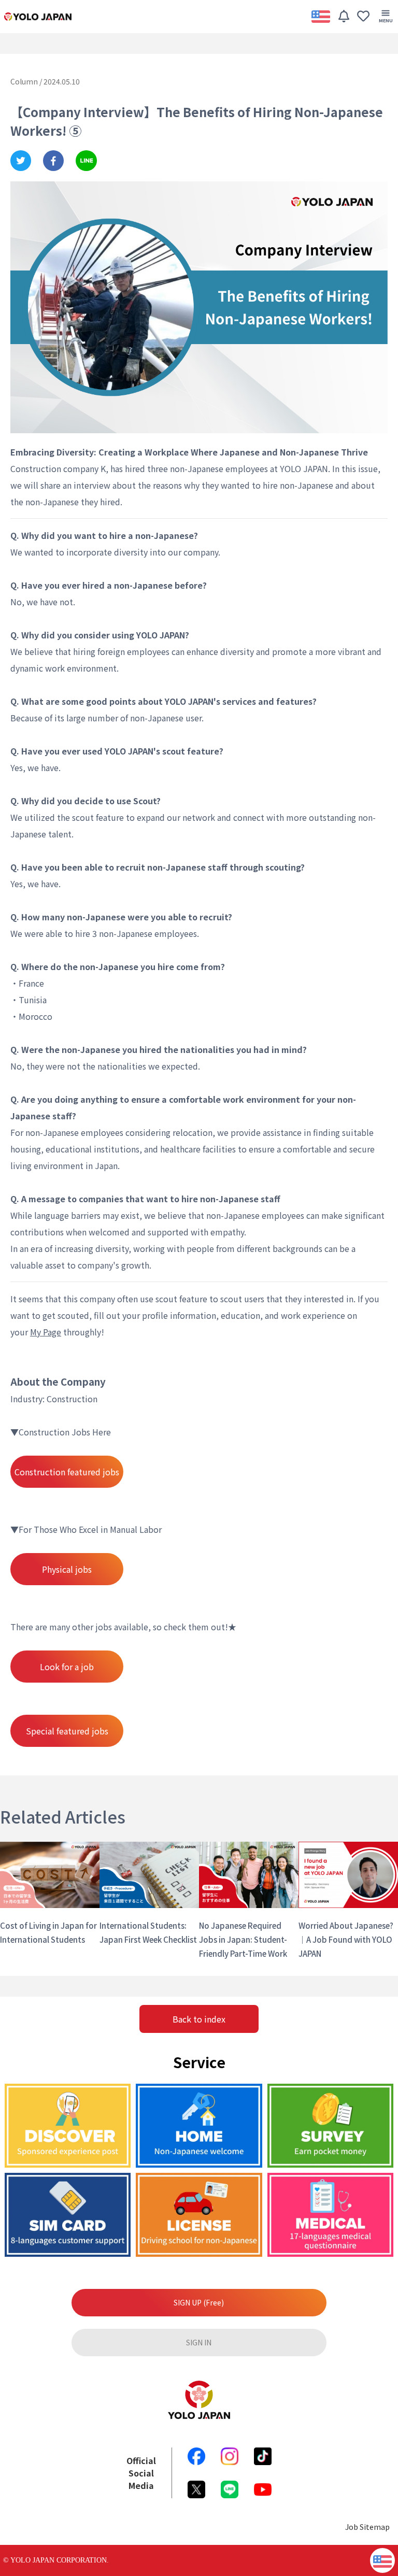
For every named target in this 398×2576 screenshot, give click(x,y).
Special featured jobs (67, 1731)
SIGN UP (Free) (199, 2302)
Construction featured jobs (67, 1472)
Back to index (199, 2019)
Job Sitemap (367, 2527)
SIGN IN (199, 2342)
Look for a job (67, 1667)
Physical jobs (67, 1569)
